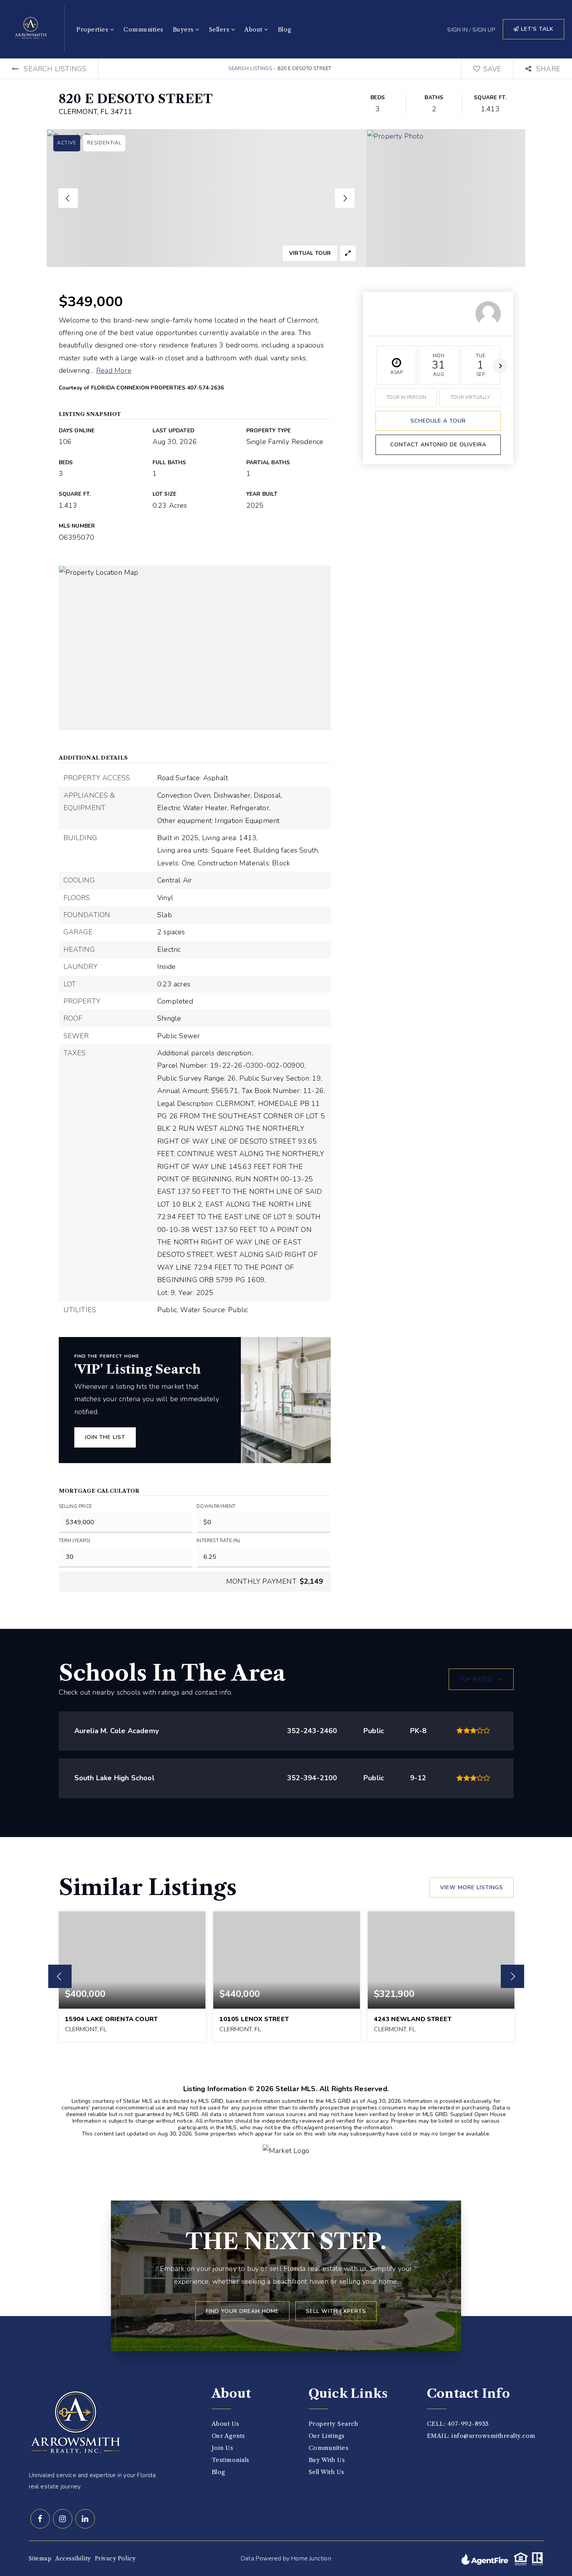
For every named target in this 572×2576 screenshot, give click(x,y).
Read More (114, 370)
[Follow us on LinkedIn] (85, 2519)
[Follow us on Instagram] (63, 2519)
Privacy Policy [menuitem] (115, 2558)
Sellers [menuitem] (220, 29)
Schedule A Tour (438, 421)
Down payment (216, 1506)
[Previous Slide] (68, 198)
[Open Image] (207, 198)
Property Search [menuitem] (333, 2424)
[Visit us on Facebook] (40, 2519)
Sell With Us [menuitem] (326, 2472)
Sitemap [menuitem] (40, 2558)
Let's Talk (536, 29)
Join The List (105, 1437)
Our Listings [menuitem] (327, 2436)
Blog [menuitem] (285, 29)
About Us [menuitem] (225, 2424)
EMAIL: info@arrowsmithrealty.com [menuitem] (481, 2436)
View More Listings (472, 1887)
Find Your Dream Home (242, 2311)
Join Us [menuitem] (223, 2448)
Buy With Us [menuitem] (327, 2460)
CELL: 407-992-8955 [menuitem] (458, 2424)
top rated (476, 1679)
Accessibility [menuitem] (73, 2558)
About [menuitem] (254, 29)
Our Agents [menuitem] (228, 2436)
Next (500, 366)
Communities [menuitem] (143, 29)
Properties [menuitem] (93, 29)
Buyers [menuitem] (184, 29)
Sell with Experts (336, 2311)
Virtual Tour (310, 253)
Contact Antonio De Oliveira (438, 445)
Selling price (75, 1506)
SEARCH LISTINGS (250, 68)
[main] (286, 1119)
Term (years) (75, 1541)
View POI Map (195, 648)
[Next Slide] (345, 198)
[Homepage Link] (31, 28)
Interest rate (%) (218, 1541)
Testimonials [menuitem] (231, 2460)
